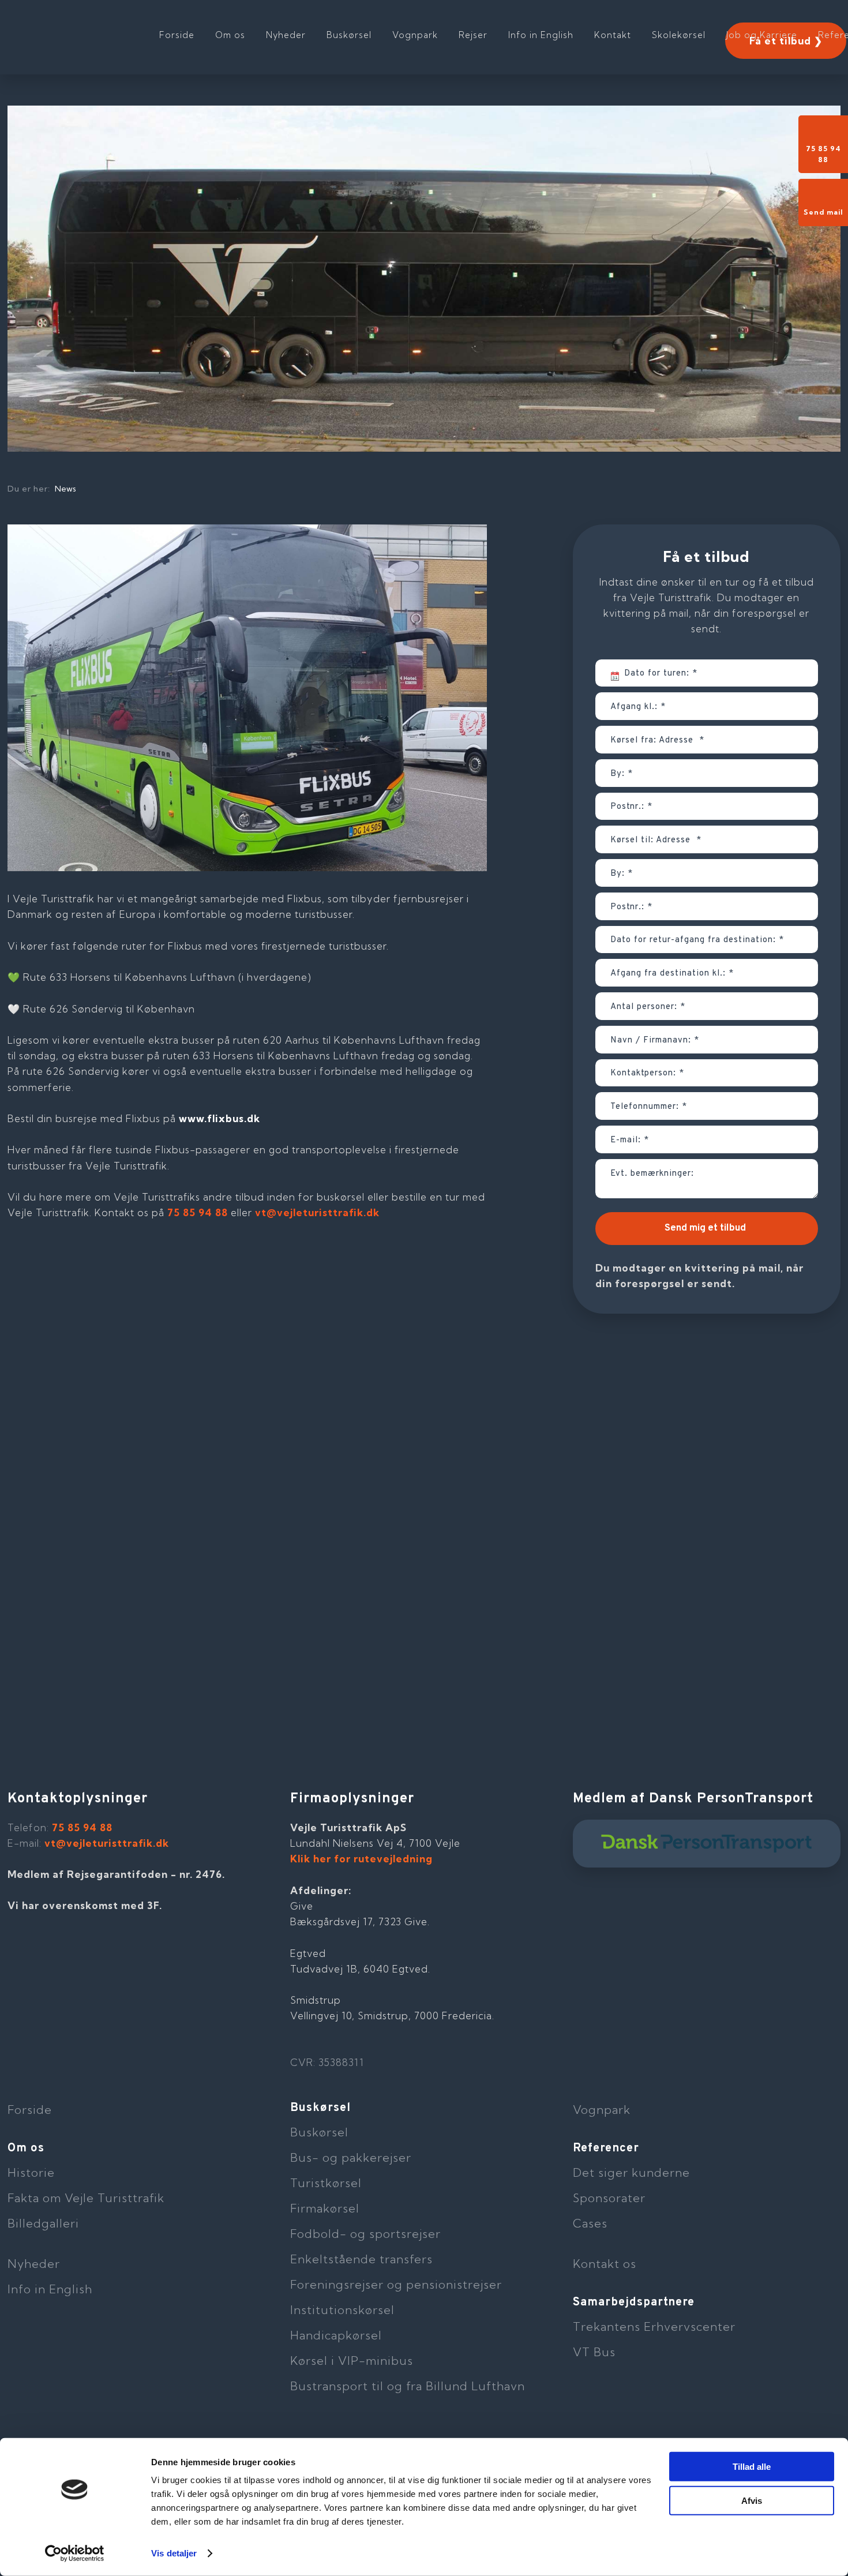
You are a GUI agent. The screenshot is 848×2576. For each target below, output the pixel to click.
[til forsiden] (82, 29)
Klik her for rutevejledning (361, 1859)
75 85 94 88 (198, 1212)
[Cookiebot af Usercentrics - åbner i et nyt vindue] (75, 2553)
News (65, 489)
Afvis (752, 2500)
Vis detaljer (174, 2553)
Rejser (473, 35)
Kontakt (613, 35)
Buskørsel (349, 35)
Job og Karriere (762, 35)
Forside (177, 35)
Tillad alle (752, 2467)
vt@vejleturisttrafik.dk (317, 1212)
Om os (230, 35)
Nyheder (286, 35)
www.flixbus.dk (219, 1118)
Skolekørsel (679, 35)
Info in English (541, 35)
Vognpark (415, 35)
